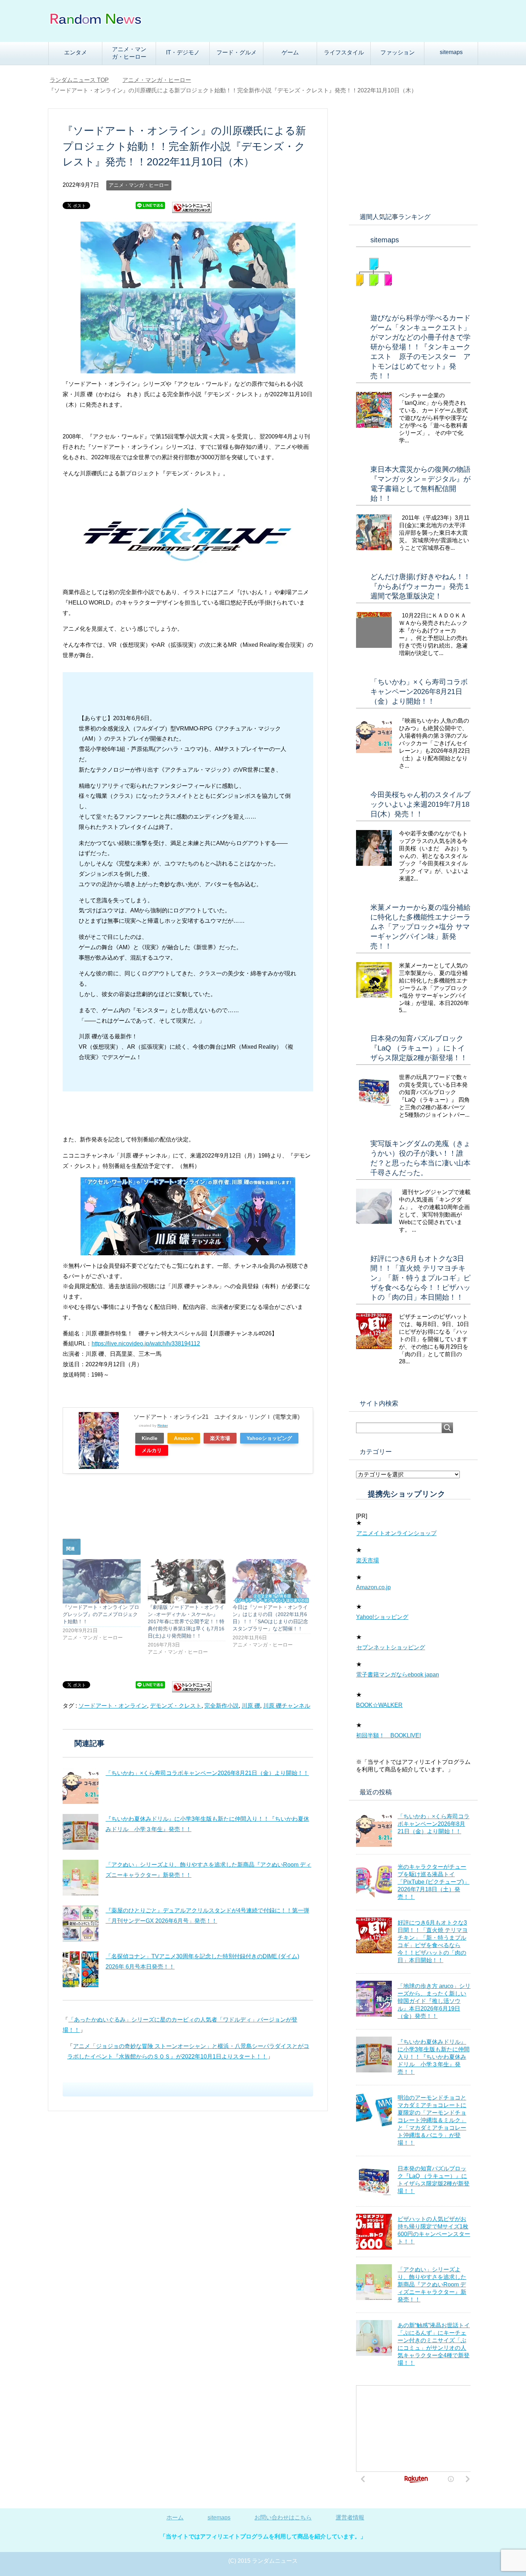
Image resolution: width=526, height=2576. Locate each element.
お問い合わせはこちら (283, 2517)
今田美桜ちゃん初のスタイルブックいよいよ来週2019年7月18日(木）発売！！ (420, 804)
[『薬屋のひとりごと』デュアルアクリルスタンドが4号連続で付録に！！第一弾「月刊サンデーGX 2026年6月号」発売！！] (81, 1923)
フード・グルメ (237, 52)
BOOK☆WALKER (379, 1705)
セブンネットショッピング (391, 1647)
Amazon (184, 1438)
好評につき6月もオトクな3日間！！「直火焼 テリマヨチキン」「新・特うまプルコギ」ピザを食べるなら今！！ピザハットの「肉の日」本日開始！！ (420, 1278)
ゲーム (290, 52)
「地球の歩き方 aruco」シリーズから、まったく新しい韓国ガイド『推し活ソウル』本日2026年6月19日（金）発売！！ (434, 2001)
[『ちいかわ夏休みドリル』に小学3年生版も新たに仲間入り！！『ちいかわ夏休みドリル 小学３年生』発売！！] (81, 1832)
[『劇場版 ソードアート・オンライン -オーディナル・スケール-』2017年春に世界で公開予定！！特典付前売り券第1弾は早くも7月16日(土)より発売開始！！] (187, 1581)
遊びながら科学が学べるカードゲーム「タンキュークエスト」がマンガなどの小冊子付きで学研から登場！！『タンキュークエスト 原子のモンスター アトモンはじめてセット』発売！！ (420, 347)
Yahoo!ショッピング (382, 1617)
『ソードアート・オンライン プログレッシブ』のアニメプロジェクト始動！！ (101, 1614)
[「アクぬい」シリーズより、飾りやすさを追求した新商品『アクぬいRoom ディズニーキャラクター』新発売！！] (81, 1878)
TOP (84, 80)
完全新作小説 (221, 1706)
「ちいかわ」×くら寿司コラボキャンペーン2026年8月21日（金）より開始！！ (207, 1773)
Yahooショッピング (269, 1438)
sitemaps (451, 52)
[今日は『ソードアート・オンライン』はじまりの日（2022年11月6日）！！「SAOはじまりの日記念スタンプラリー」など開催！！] (272, 1581)
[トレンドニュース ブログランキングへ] (192, 210)
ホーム (175, 2517)
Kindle (150, 1438)
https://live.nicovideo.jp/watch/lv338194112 (146, 1343)
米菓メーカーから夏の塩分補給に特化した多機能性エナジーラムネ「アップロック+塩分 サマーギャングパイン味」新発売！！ (420, 927)
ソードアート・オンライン (113, 1706)
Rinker (163, 1425)
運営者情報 (350, 2517)
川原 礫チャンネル (287, 1706)
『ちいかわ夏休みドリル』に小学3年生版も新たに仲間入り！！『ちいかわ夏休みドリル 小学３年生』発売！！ (434, 2057)
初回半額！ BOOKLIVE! (388, 1735)
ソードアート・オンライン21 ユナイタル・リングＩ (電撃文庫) (216, 1417)
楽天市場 (220, 1438)
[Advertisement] (413, 154)
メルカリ (152, 1450)
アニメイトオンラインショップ (396, 1533)
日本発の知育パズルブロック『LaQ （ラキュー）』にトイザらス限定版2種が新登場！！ (419, 1048)
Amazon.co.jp (373, 1587)
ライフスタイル (344, 52)
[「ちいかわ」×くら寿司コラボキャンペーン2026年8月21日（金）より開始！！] (81, 1786)
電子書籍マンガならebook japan (398, 1675)
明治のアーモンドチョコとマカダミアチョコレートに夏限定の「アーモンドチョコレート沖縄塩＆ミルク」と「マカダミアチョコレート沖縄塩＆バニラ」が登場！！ (432, 2120)
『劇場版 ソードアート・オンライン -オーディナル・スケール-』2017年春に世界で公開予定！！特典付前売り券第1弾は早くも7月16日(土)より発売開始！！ (186, 1621)
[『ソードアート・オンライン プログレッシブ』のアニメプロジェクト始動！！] (102, 1581)
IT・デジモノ (183, 52)
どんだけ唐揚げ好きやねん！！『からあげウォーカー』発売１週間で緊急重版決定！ (420, 586)
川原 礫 (251, 1706)
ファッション (398, 52)
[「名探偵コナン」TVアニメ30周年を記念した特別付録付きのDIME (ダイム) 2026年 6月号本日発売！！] (81, 1969)
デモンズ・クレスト (176, 1706)
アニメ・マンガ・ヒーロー (129, 53)
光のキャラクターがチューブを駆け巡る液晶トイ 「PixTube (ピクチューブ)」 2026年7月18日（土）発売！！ (434, 1882)
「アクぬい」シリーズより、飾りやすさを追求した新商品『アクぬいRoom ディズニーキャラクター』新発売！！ (432, 2284)
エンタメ (76, 52)
